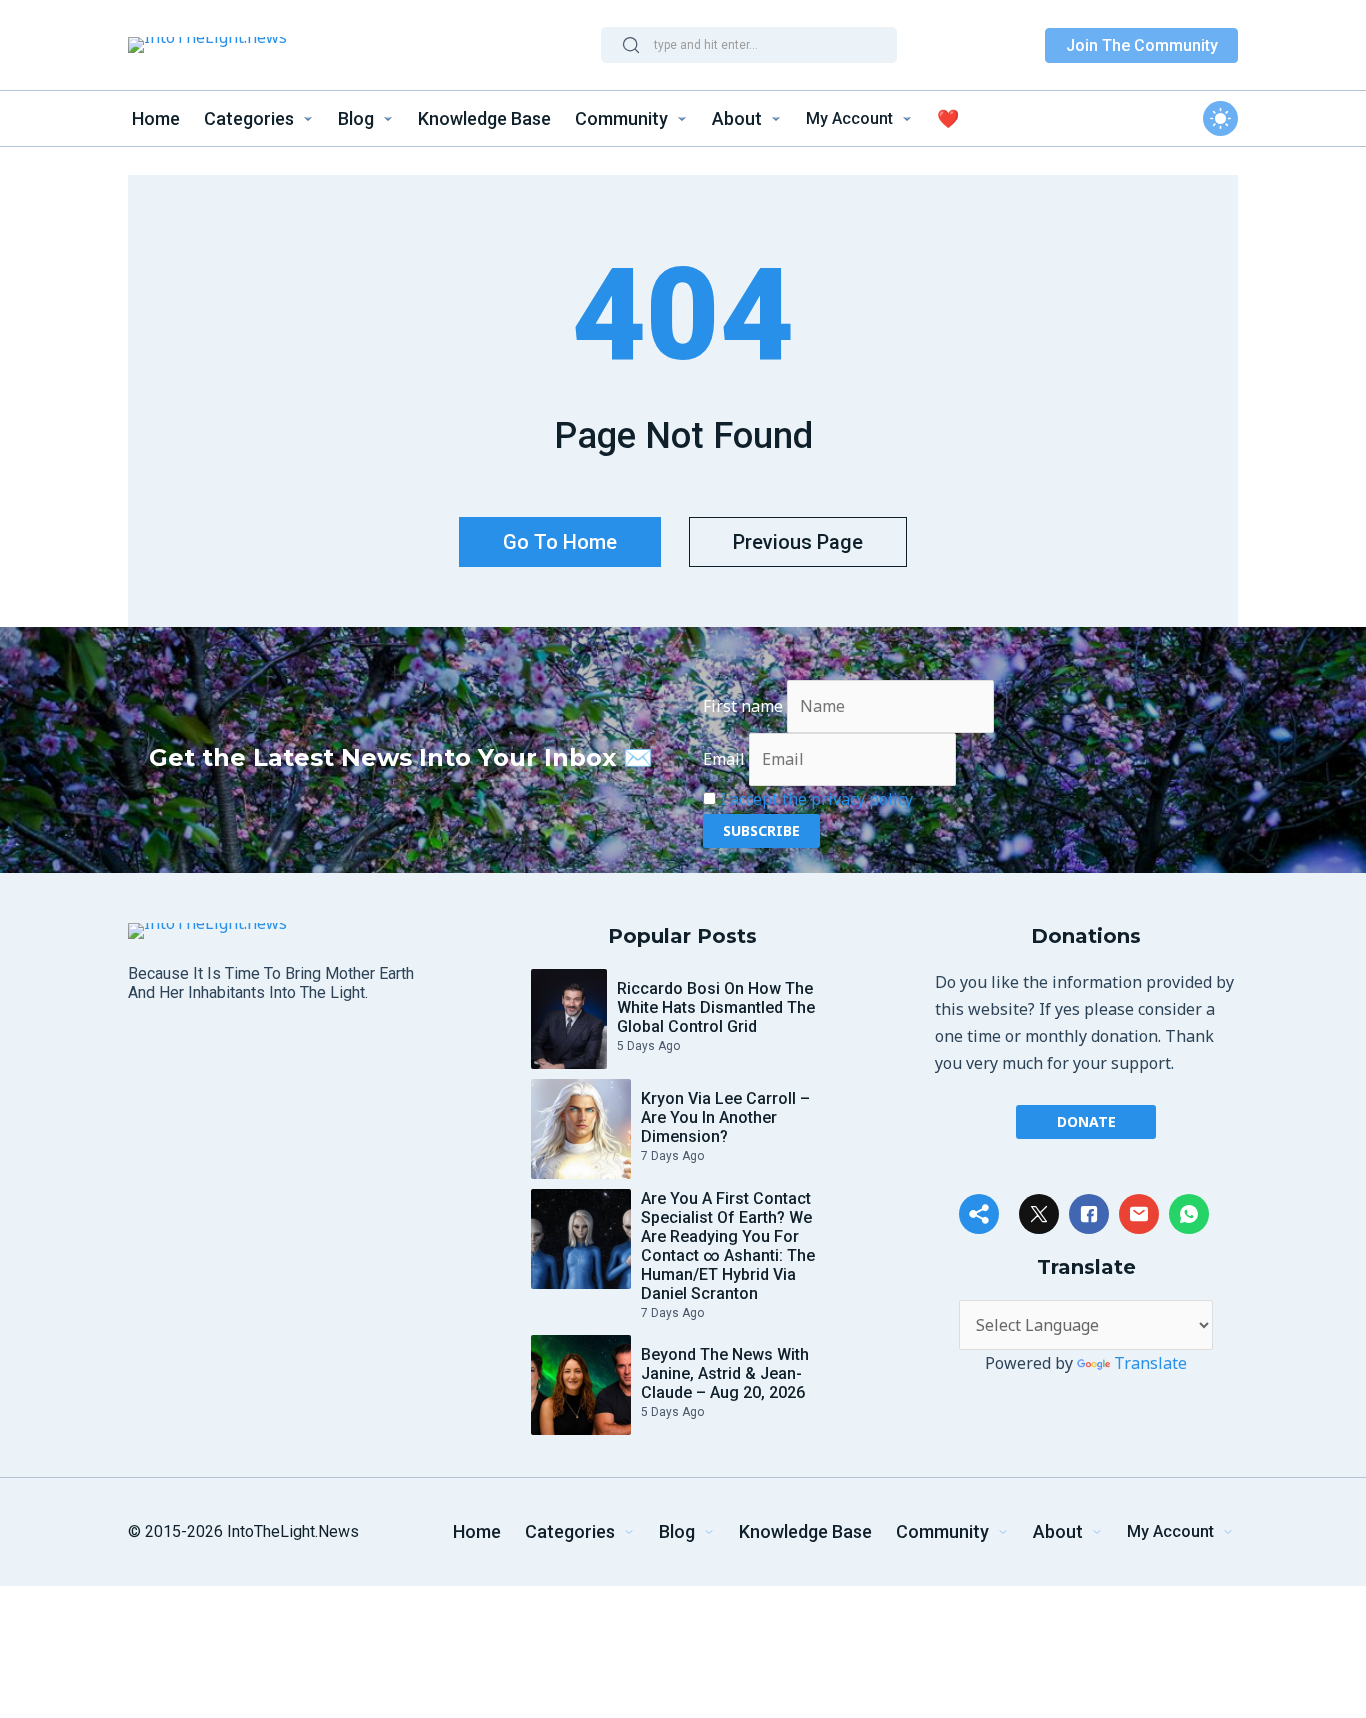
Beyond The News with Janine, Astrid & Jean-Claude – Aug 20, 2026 (725, 1373)
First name (743, 706)
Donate (1086, 1121)
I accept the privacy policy (816, 799)
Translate (1150, 1363)
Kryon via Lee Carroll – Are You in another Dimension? (725, 1117)
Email (724, 759)
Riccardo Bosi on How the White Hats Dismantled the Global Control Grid (716, 1007)
